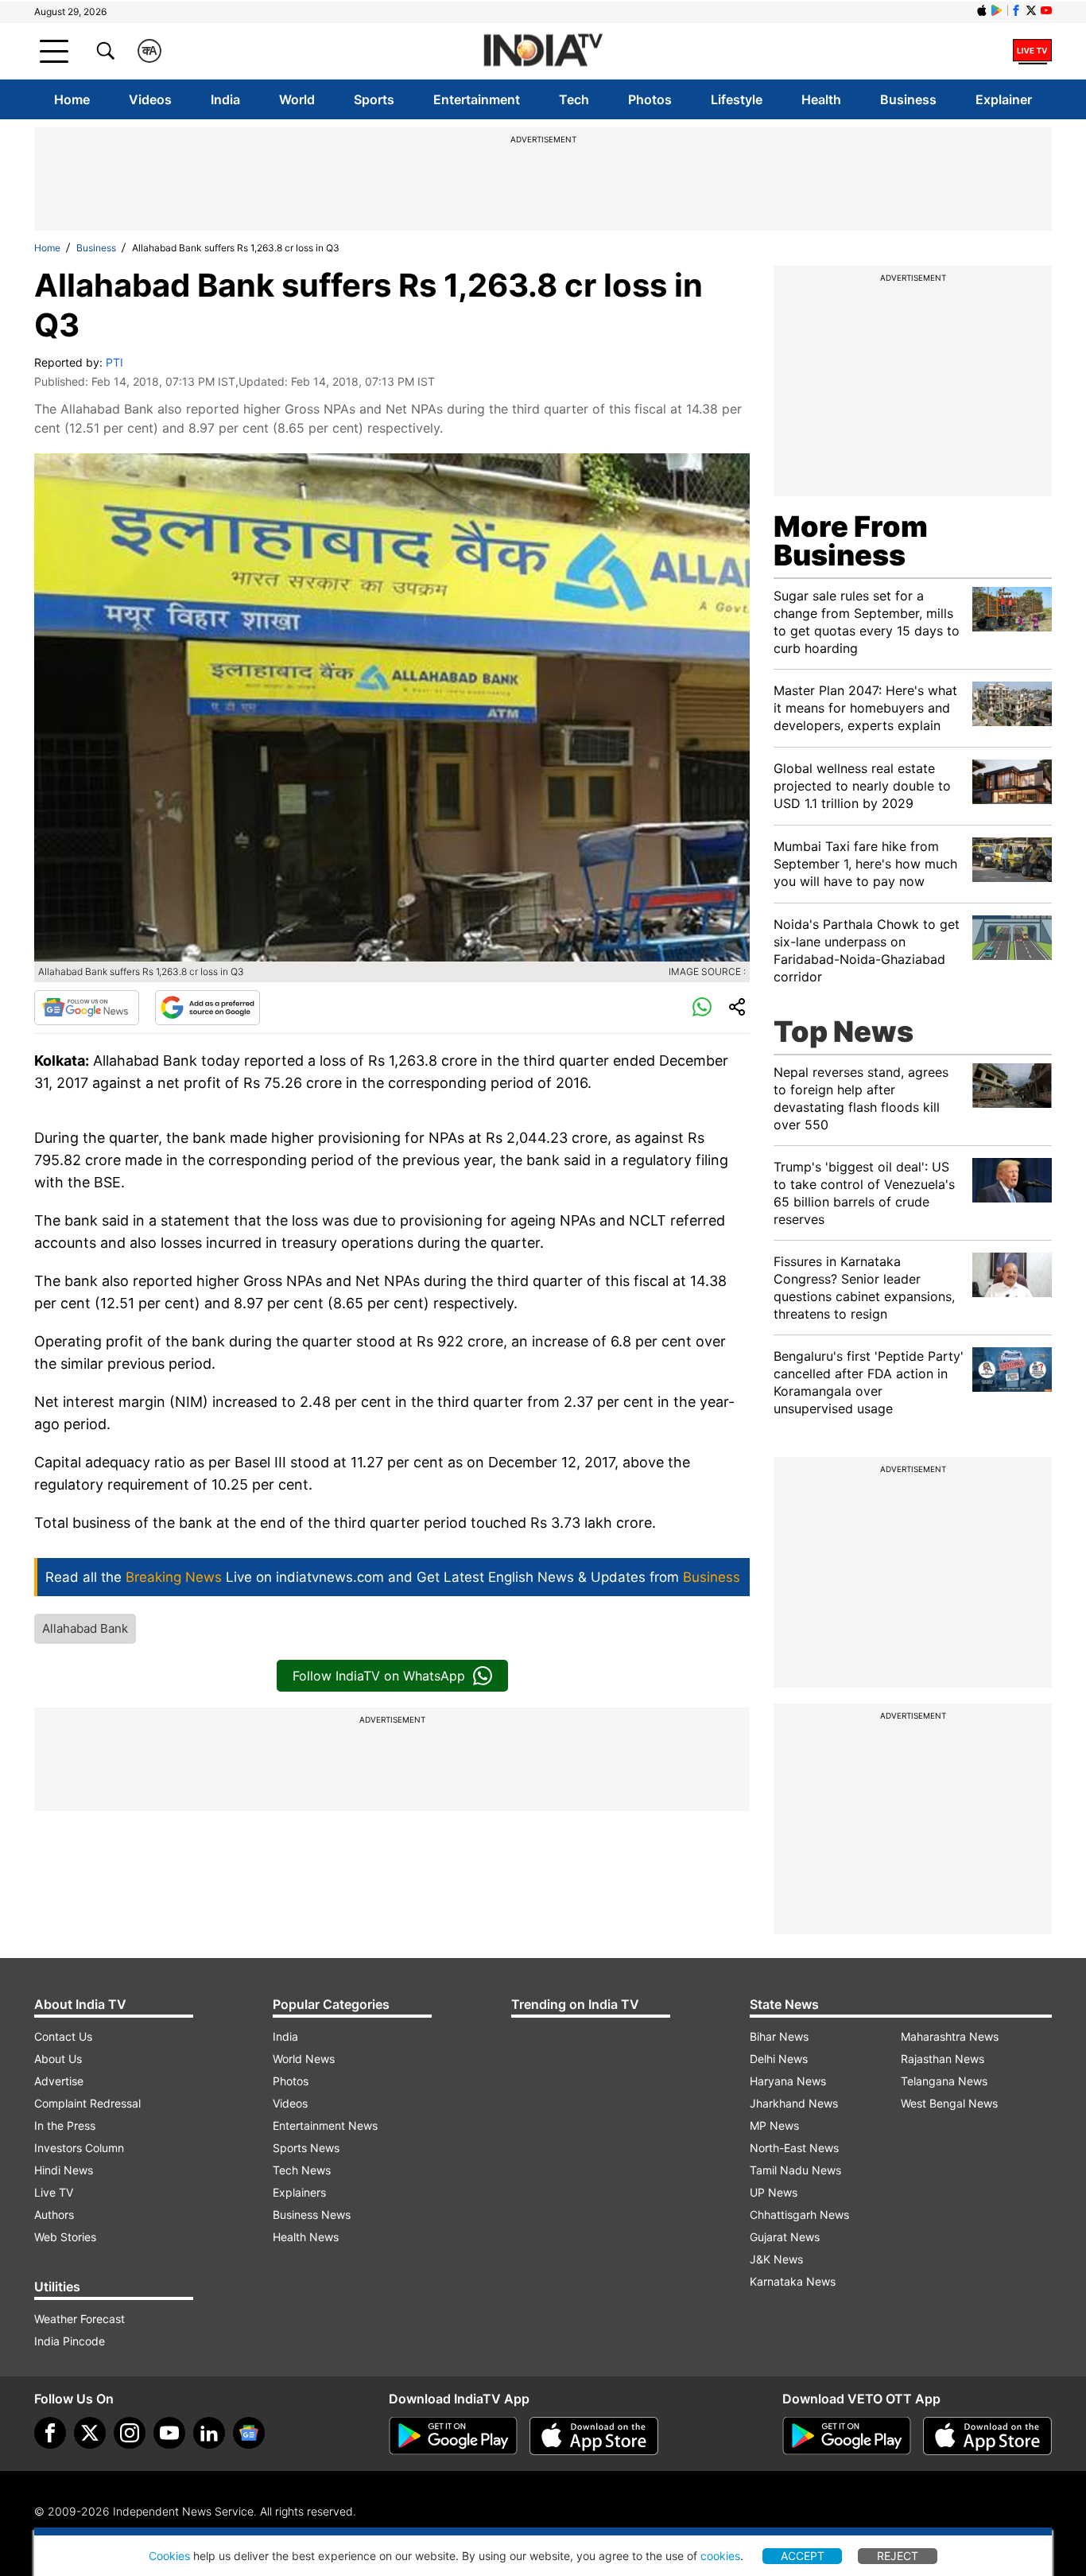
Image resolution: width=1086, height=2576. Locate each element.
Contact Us (63, 2036)
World (297, 99)
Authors (54, 2215)
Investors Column (79, 2148)
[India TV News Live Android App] (453, 2436)
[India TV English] (543, 51)
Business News (312, 2215)
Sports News (306, 2148)
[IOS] (982, 10)
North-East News (794, 2148)
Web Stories (65, 2237)
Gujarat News (785, 2237)
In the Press (65, 2125)
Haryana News (788, 2081)
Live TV (54, 2192)
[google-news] (249, 2433)
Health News (306, 2237)
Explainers (299, 2192)
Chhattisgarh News (799, 2215)
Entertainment (477, 99)
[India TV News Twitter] (1031, 10)
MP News (774, 2125)
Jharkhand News (794, 2103)
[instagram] (130, 2433)
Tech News (302, 2170)
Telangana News (944, 2081)
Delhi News (779, 2059)
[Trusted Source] (208, 1008)
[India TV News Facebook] (1016, 10)
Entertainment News (325, 2125)
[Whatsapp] (702, 1008)
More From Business (851, 541)
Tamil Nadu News (795, 2170)
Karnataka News (793, 2281)
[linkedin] (209, 2433)
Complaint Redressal (87, 2103)
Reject (898, 2556)
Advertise (59, 2081)
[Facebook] (50, 2433)
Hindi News (64, 2170)
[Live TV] (1032, 51)
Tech (574, 99)
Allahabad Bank (85, 1628)
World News (304, 2059)
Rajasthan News (942, 2059)
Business (908, 99)
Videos (150, 99)
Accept (803, 2556)
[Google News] (87, 1008)
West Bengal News (949, 2103)
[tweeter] (90, 2433)
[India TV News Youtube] (1046, 10)
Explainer (1004, 99)
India (225, 99)
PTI (114, 362)
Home (72, 99)
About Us (58, 2059)
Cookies (169, 2556)
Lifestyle (737, 99)
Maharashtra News (950, 2036)
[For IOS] (987, 2436)
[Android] (997, 10)
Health (821, 99)
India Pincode (70, 2341)
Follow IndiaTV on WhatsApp (379, 1676)
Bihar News (779, 2036)
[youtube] (169, 2433)
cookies (720, 2556)
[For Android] (847, 2436)
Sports (374, 99)
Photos (650, 99)
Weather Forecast (80, 2319)
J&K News (776, 2259)
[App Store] (594, 2436)
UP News (774, 2192)
